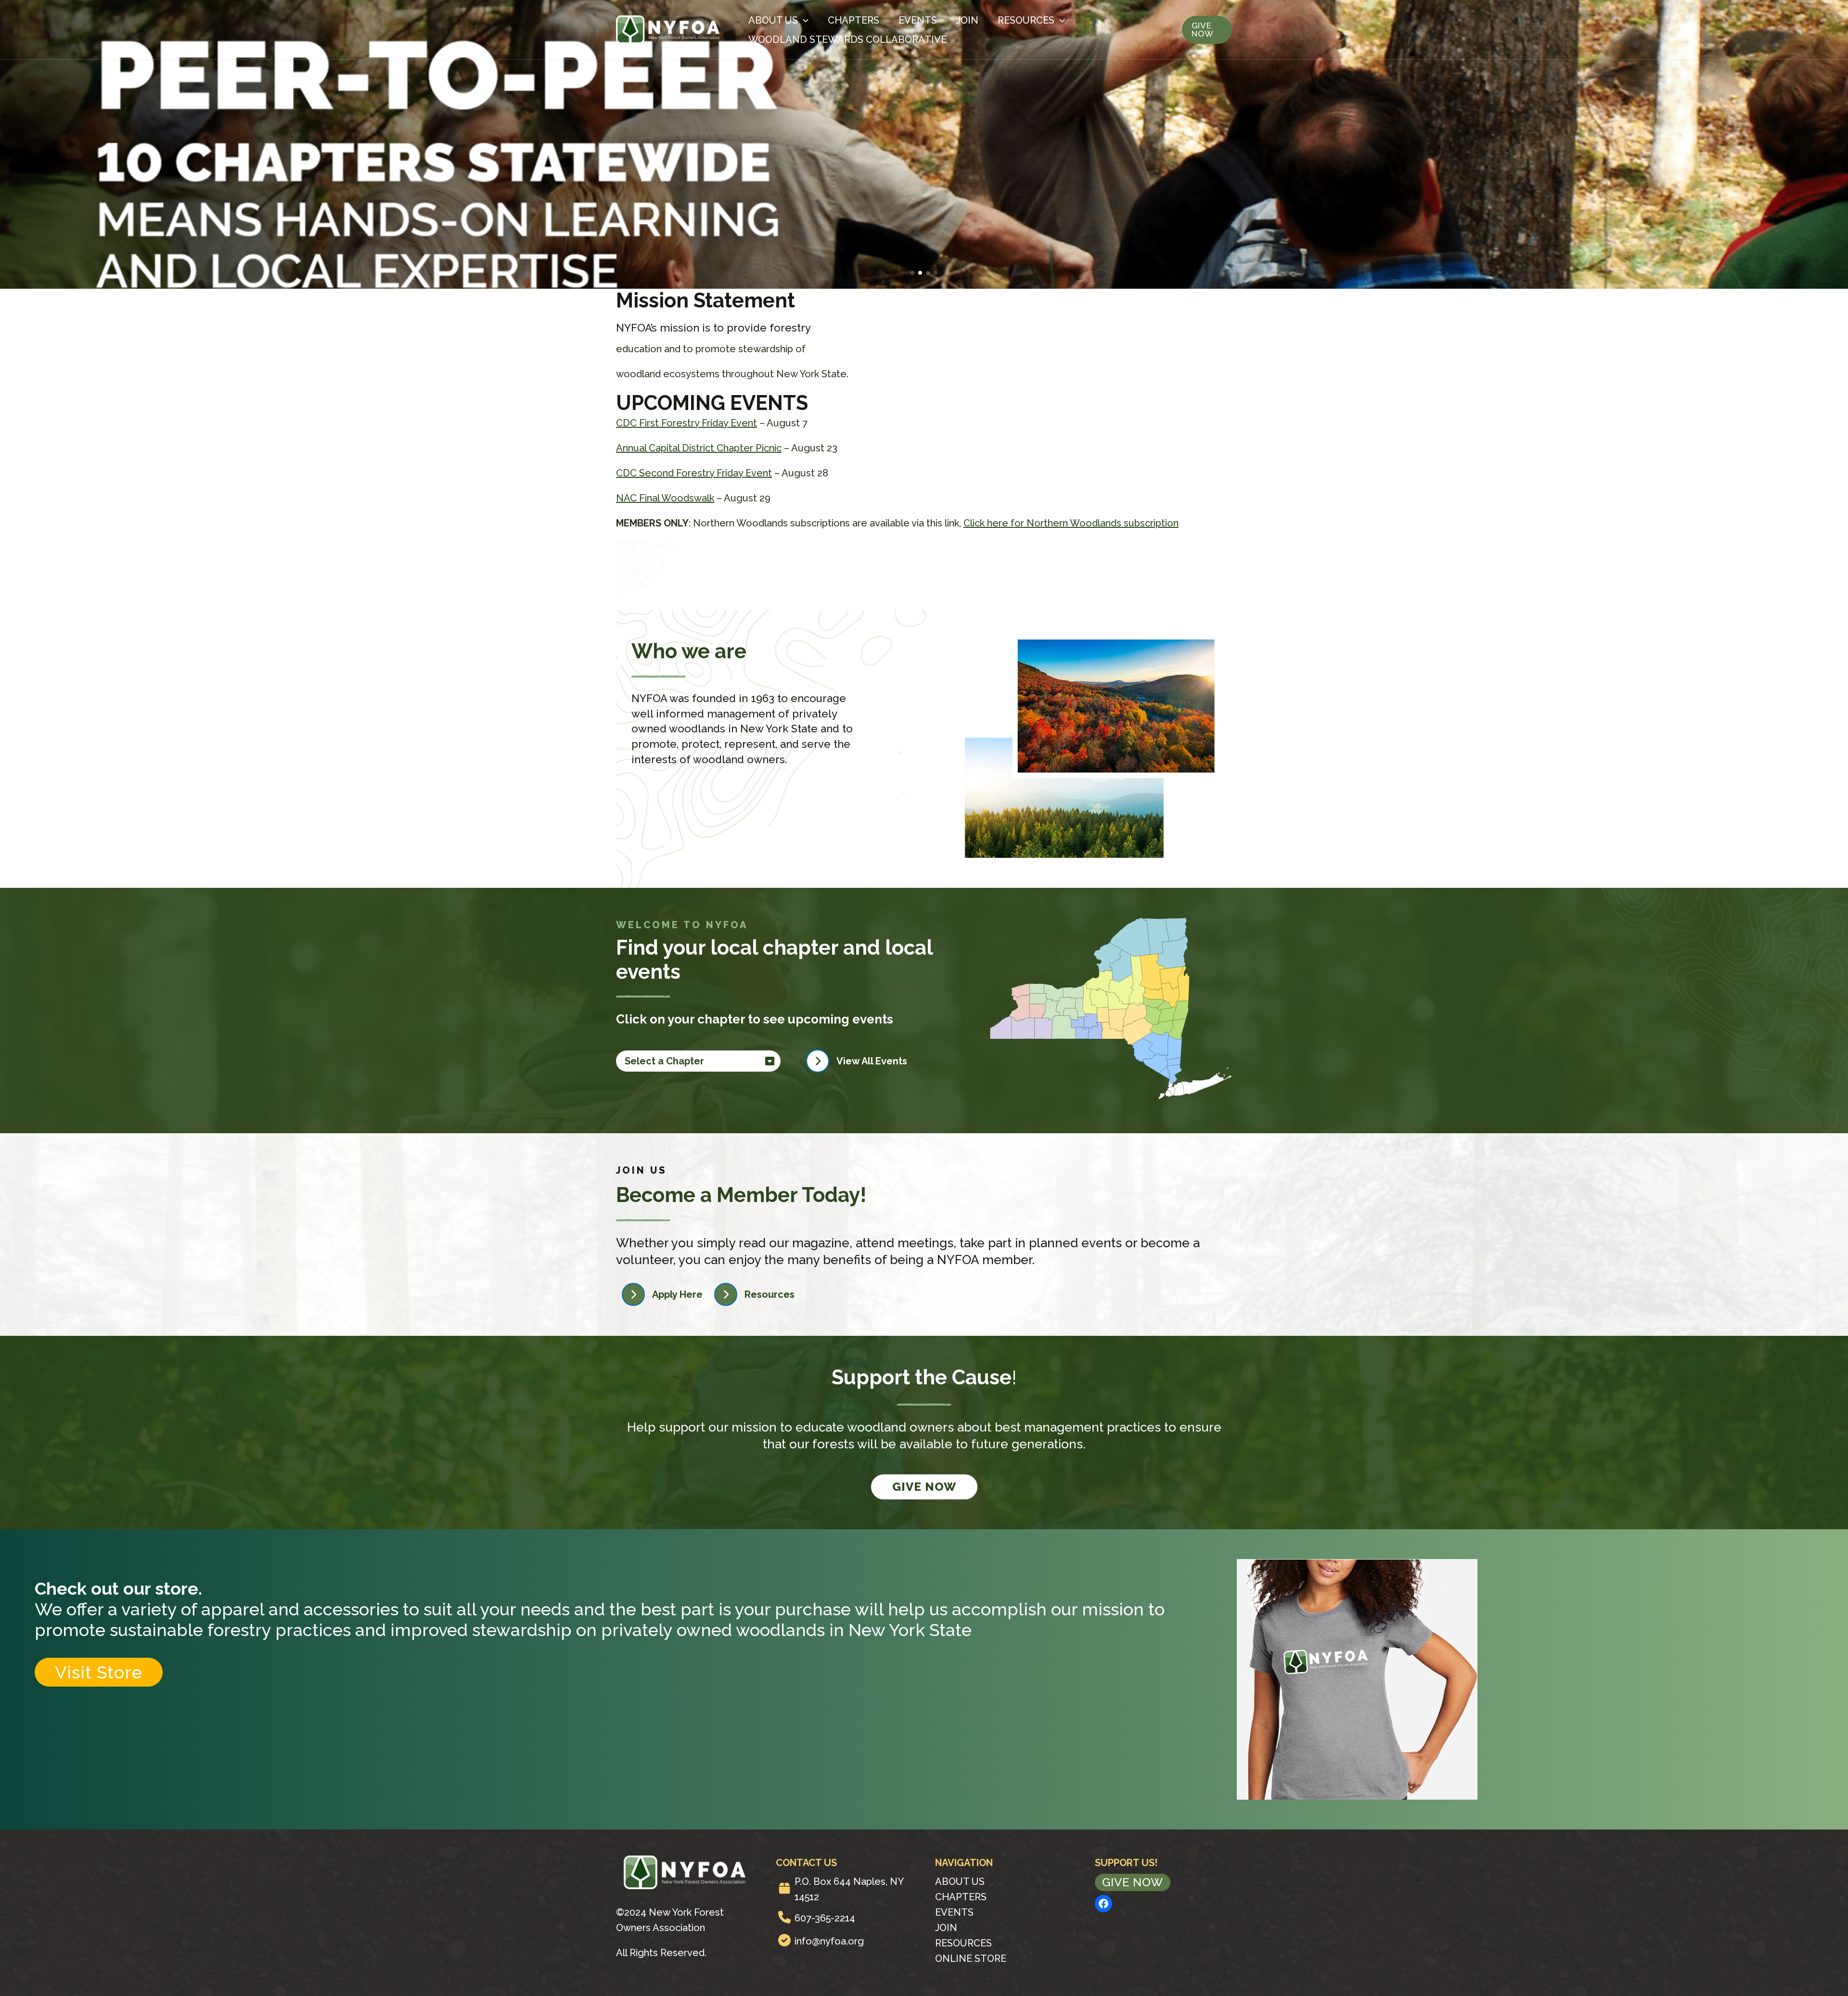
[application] (803, 20)
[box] (784, 1888)
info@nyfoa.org (829, 1941)
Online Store (971, 1958)
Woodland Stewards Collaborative (847, 39)
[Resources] (754, 1294)
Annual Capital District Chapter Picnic (699, 448)
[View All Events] (857, 1061)
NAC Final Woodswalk (665, 498)
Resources (1026, 20)
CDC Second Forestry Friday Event (694, 473)
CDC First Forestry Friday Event (687, 423)
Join (967, 20)
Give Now (924, 1487)
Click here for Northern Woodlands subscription (1071, 523)
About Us (773, 20)
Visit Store (99, 1672)
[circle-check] (784, 1940)
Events (918, 20)
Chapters (853, 20)
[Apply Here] (662, 1294)
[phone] (784, 1917)
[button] (912, 273)
